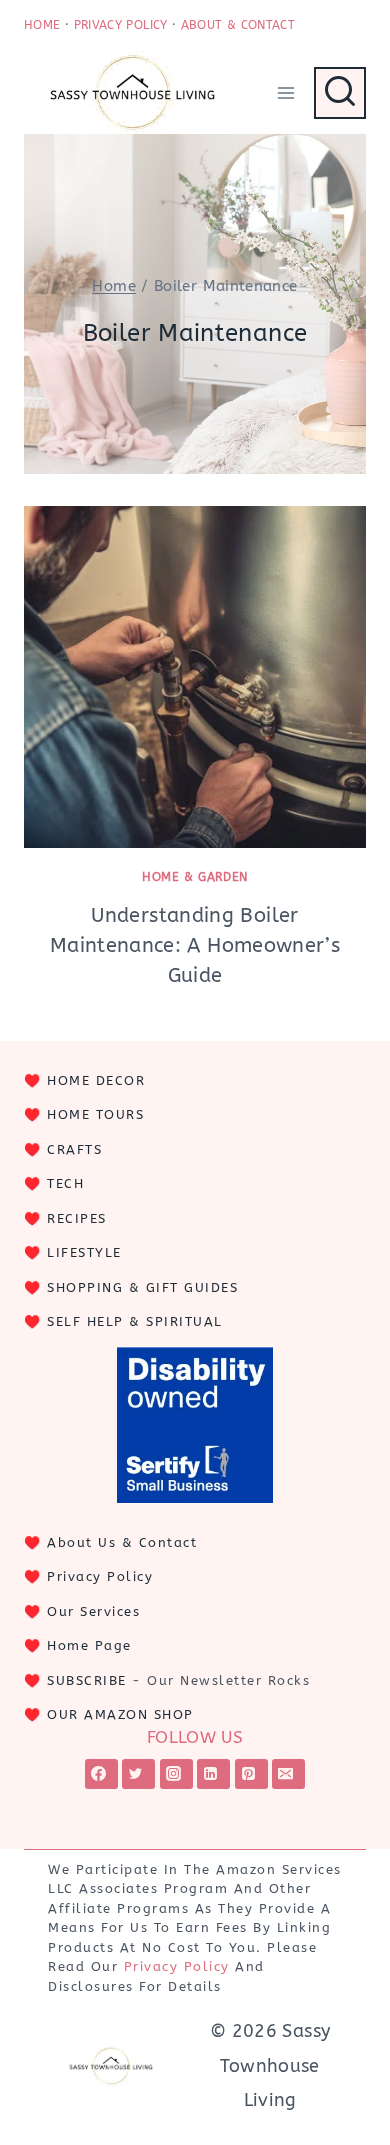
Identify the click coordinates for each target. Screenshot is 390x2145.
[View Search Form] (340, 93)
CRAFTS (74, 1149)
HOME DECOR (96, 1080)
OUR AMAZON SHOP (120, 1714)
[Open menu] (285, 92)
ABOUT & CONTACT (238, 25)
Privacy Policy (100, 1576)
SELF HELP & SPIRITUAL (135, 1321)
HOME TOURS (95, 1114)
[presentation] (195, 677)
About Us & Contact (122, 1542)
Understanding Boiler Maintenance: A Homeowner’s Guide (195, 945)
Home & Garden (195, 877)
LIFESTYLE (84, 1252)
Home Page (89, 1645)
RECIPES (77, 1218)
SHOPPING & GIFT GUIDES (142, 1287)
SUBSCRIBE (87, 1680)
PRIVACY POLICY (121, 25)
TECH (65, 1183)
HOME (42, 25)
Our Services (93, 1611)
